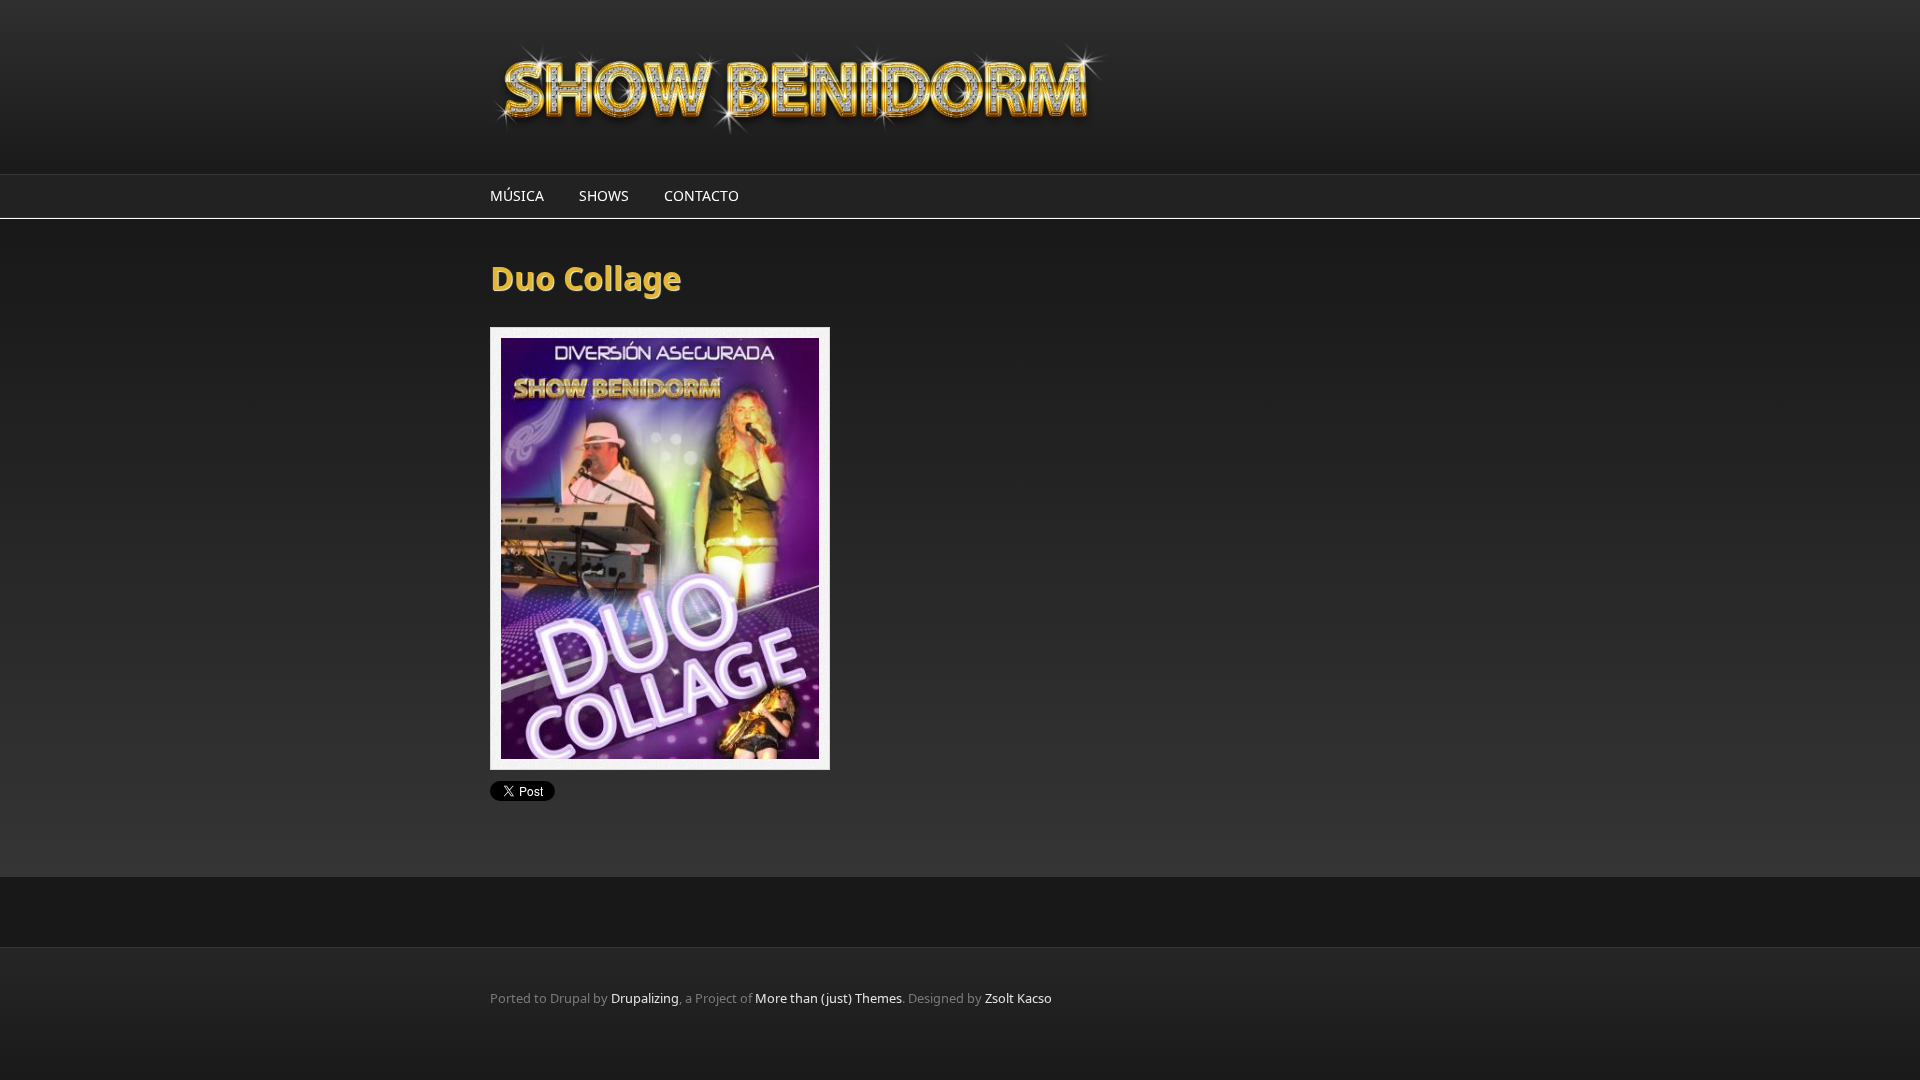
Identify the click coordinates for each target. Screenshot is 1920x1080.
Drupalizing (645, 998)
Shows (604, 195)
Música (517, 195)
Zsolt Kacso (1018, 998)
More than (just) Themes (828, 998)
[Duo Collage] (725, 548)
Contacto (701, 195)
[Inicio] (800, 87)
